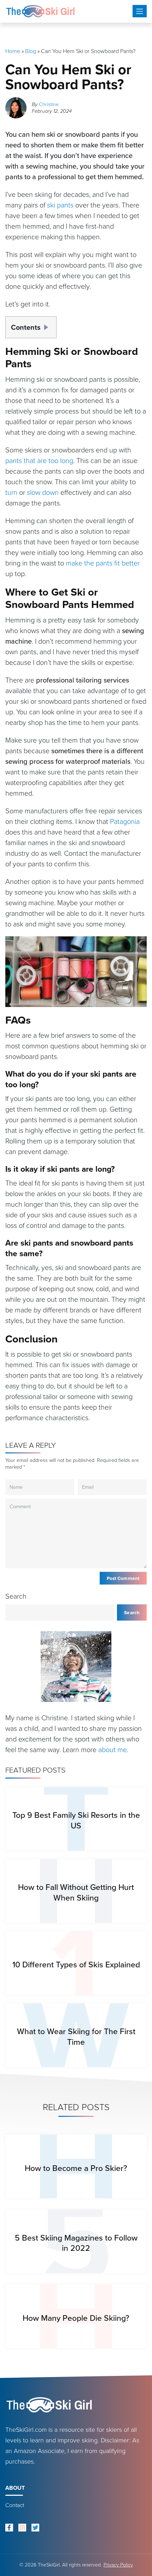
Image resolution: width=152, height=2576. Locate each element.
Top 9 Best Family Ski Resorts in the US (76, 1820)
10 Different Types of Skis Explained (76, 1965)
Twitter (35, 2528)
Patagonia (125, 821)
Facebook (9, 2528)
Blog (31, 51)
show (48, 325)
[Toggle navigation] (140, 11)
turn (11, 492)
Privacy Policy (118, 2565)
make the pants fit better (103, 563)
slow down (43, 492)
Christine (49, 104)
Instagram (22, 2528)
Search (16, 1596)
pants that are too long (39, 461)
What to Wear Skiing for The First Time (76, 2036)
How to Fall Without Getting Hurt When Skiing (76, 1892)
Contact (15, 2505)
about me (113, 1750)
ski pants (60, 205)
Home (13, 51)
